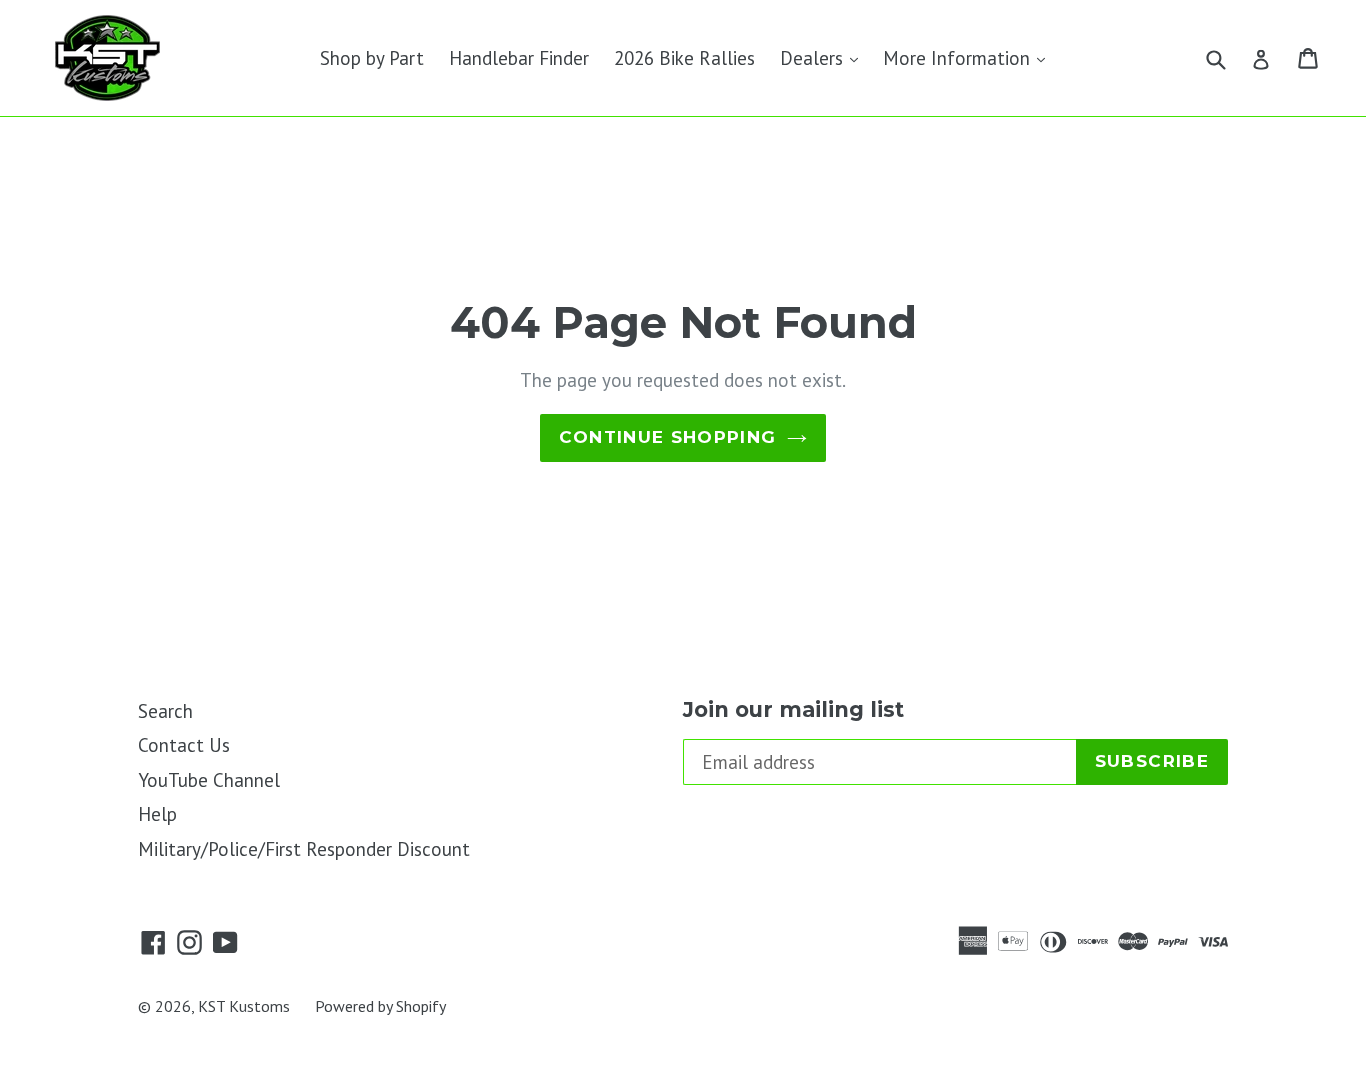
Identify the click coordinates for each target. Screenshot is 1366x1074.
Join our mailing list (793, 709)
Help (157, 814)
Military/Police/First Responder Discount (304, 849)
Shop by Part (372, 58)
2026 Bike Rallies (684, 58)
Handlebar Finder (519, 58)
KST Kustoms (244, 1006)
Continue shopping (667, 437)
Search (165, 711)
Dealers (824, 57)
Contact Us (184, 745)
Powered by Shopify (380, 1006)
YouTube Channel (209, 780)
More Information (969, 57)
